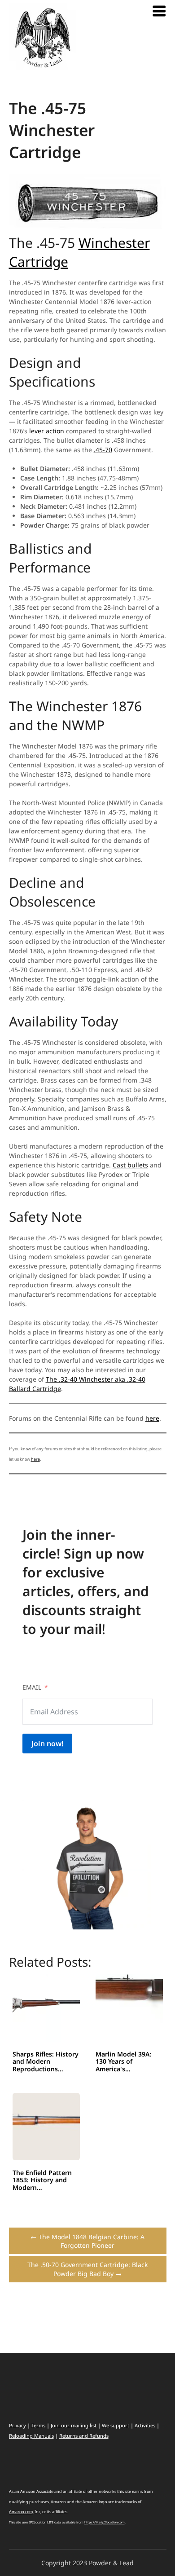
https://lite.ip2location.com (105, 2522)
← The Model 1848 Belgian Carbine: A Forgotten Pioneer (87, 2241)
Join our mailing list (74, 2425)
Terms (38, 2425)
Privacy (17, 2425)
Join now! (47, 1744)
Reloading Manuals (31, 2436)
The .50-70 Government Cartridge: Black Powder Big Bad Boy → (87, 2269)
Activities (145, 2425)
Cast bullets (130, 1165)
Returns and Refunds (84, 2436)
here (152, 1418)
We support (116, 2425)
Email (32, 1687)
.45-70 (103, 450)
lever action (47, 431)
